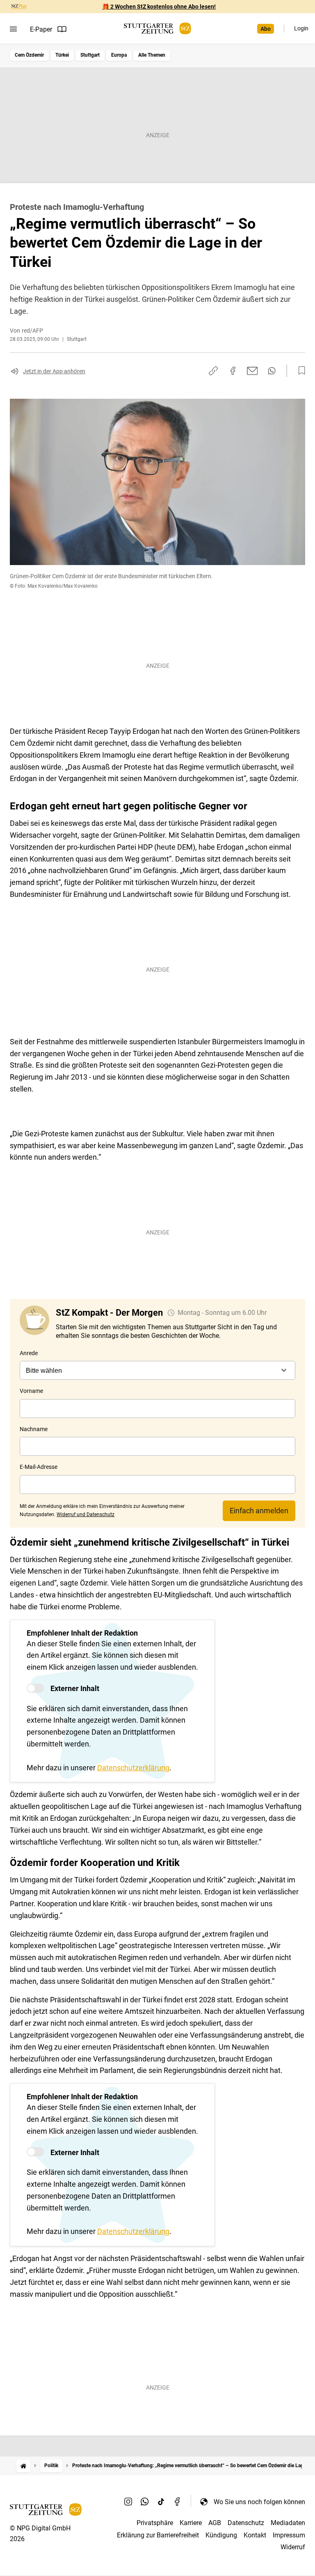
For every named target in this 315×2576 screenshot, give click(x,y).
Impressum (289, 2535)
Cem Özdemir (29, 55)
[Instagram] (128, 2502)
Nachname (34, 1429)
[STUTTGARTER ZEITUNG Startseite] (157, 29)
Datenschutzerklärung (133, 1768)
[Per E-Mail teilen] (252, 371)
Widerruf (293, 2547)
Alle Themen (152, 55)
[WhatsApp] (145, 2502)
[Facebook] (178, 2502)
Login (301, 28)
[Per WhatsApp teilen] (272, 371)
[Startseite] (23, 2466)
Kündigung (221, 2535)
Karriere (191, 2523)
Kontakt (255, 2535)
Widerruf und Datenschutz (86, 1514)
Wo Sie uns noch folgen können (259, 2502)
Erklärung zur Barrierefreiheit (158, 2535)
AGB (215, 2523)
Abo (266, 29)
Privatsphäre (155, 2523)
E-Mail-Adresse (39, 1467)
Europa (119, 55)
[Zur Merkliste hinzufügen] (299, 371)
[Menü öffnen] (13, 29)
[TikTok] (161, 2502)
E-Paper (41, 29)
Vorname (31, 1391)
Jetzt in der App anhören (54, 371)
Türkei (62, 55)
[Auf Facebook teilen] (233, 371)
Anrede (29, 1353)
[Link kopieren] (213, 371)
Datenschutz (246, 2523)
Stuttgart (90, 55)
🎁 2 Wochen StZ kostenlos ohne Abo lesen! (159, 7)
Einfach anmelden (259, 1511)
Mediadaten (288, 2523)
